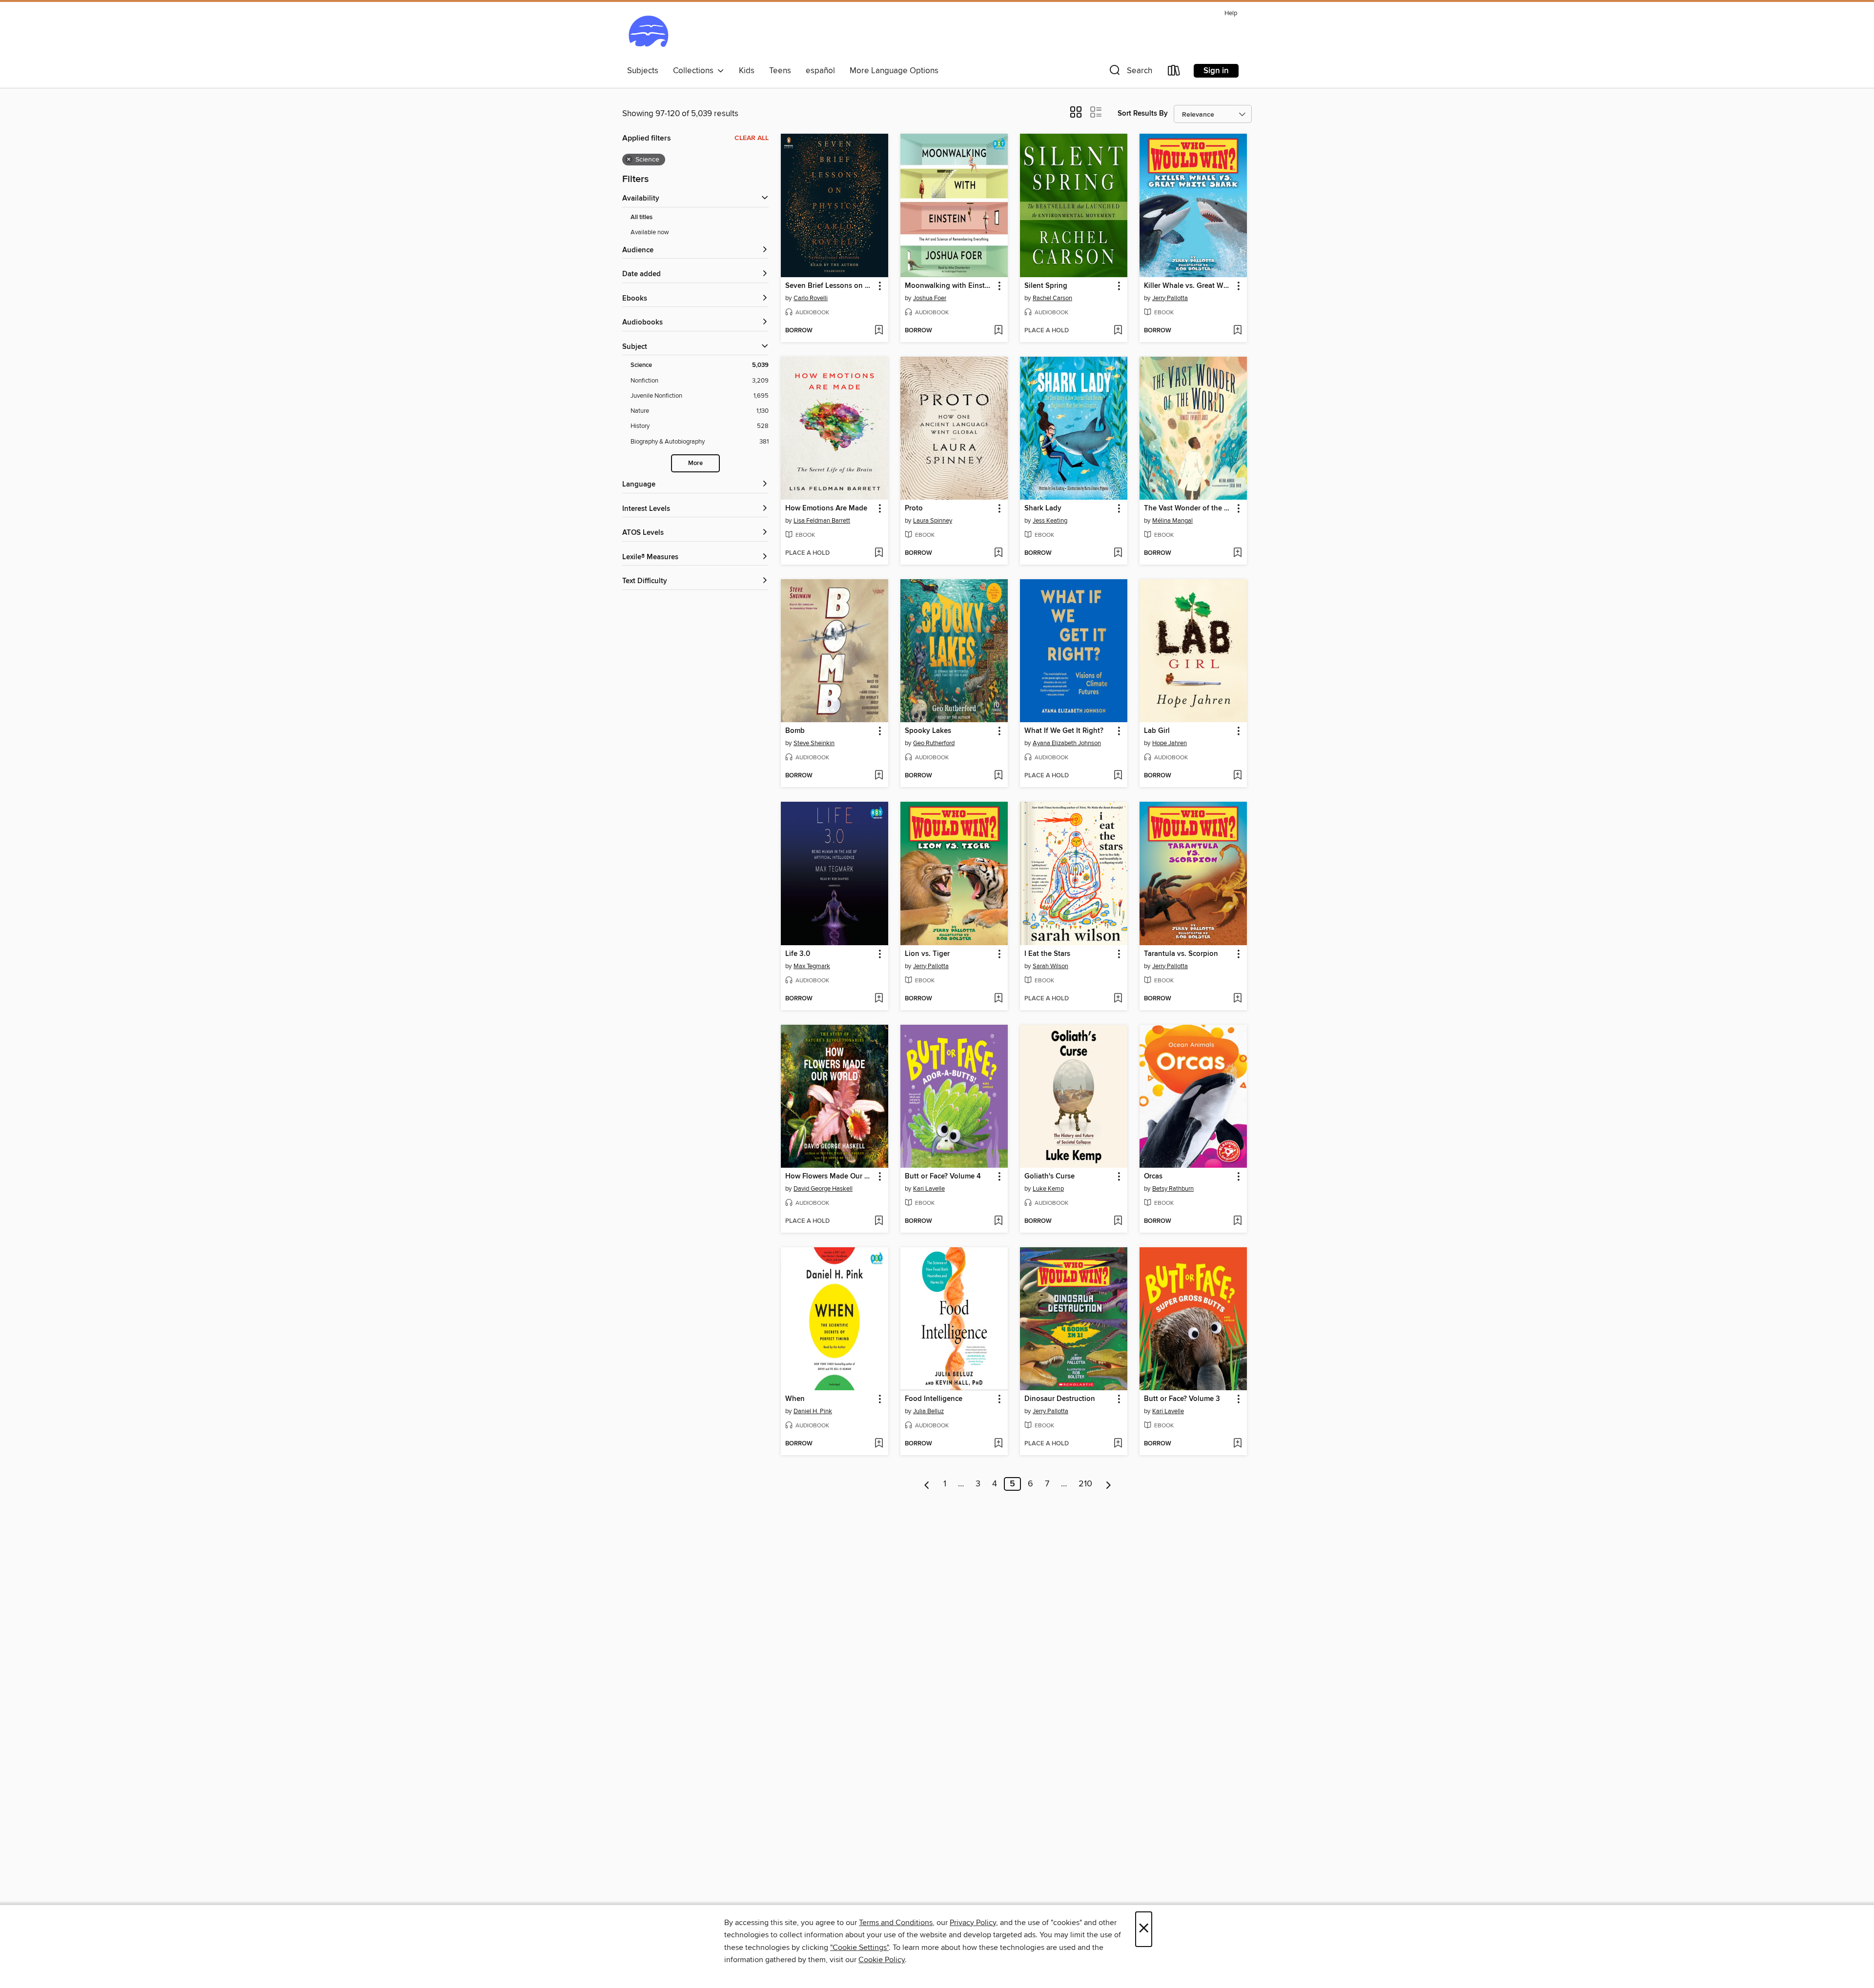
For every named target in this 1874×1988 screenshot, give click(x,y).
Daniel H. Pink (813, 1411)
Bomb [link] (795, 731)
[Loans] (1174, 72)
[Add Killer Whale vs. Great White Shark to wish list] (1237, 331)
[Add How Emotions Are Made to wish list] (879, 553)
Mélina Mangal (1172, 521)
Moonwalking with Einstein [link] (949, 286)
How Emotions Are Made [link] (826, 508)
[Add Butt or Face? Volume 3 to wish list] (1237, 1444)
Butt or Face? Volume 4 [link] (943, 1177)
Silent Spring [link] (1046, 286)
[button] (1130, 72)
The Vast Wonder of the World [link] (1189, 508)
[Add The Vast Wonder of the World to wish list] (1237, 553)
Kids (747, 71)
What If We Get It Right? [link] (1064, 731)
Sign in (1216, 71)
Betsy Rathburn (1173, 1189)
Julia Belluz (928, 1411)
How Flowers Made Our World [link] (830, 1177)
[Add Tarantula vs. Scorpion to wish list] (1237, 999)
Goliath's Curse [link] (1049, 1177)
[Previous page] (927, 1484)
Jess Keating (1050, 521)
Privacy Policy (973, 1923)
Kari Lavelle (929, 1189)
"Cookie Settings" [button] (859, 1947)
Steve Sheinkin (814, 743)
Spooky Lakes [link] (928, 731)
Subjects (643, 71)
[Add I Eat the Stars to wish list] (1118, 999)
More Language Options (894, 71)
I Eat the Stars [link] (1047, 954)
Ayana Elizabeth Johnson (1067, 743)
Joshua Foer (930, 298)
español (820, 71)
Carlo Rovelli (811, 298)
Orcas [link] (1153, 1177)
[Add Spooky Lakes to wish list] (998, 776)
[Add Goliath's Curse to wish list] (1118, 1221)
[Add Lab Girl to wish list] (1237, 776)
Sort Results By (1143, 113)
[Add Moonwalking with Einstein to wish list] (998, 331)
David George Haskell (823, 1189)
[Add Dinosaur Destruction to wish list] (1118, 1444)
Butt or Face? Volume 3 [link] (1182, 1399)
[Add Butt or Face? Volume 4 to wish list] (998, 1221)
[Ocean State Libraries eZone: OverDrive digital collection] (648, 34)
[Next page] (1109, 1484)
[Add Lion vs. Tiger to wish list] (998, 999)
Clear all (752, 138)
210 (1085, 1484)
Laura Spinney (933, 521)
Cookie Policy (882, 1960)
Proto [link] (914, 508)
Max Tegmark (812, 966)
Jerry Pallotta (1170, 298)
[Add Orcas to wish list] (1237, 1221)
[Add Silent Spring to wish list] (1118, 331)
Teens (780, 71)
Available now (650, 232)
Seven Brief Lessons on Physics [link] (830, 286)
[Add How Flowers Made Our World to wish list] (879, 1221)
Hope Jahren (1170, 743)
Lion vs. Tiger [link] (927, 954)
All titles (642, 217)
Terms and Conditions (896, 1923)
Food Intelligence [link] (934, 1399)
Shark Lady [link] (1043, 508)
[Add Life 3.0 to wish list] (879, 999)
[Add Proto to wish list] (998, 553)
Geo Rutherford (934, 743)
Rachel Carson (1052, 298)
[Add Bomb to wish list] (879, 776)
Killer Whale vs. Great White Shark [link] (1189, 286)
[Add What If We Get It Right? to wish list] (1118, 776)
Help (1231, 13)
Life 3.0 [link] (798, 954)
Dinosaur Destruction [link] (1060, 1399)
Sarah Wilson (1050, 966)
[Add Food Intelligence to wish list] (998, 1444)
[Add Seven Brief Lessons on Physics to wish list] (879, 331)
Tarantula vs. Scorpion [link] (1181, 954)
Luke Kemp (1048, 1189)
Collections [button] (695, 71)
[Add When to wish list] (879, 1444)
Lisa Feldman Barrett (822, 521)
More (695, 463)
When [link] (795, 1399)
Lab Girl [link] (1157, 731)
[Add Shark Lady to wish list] (1118, 553)
